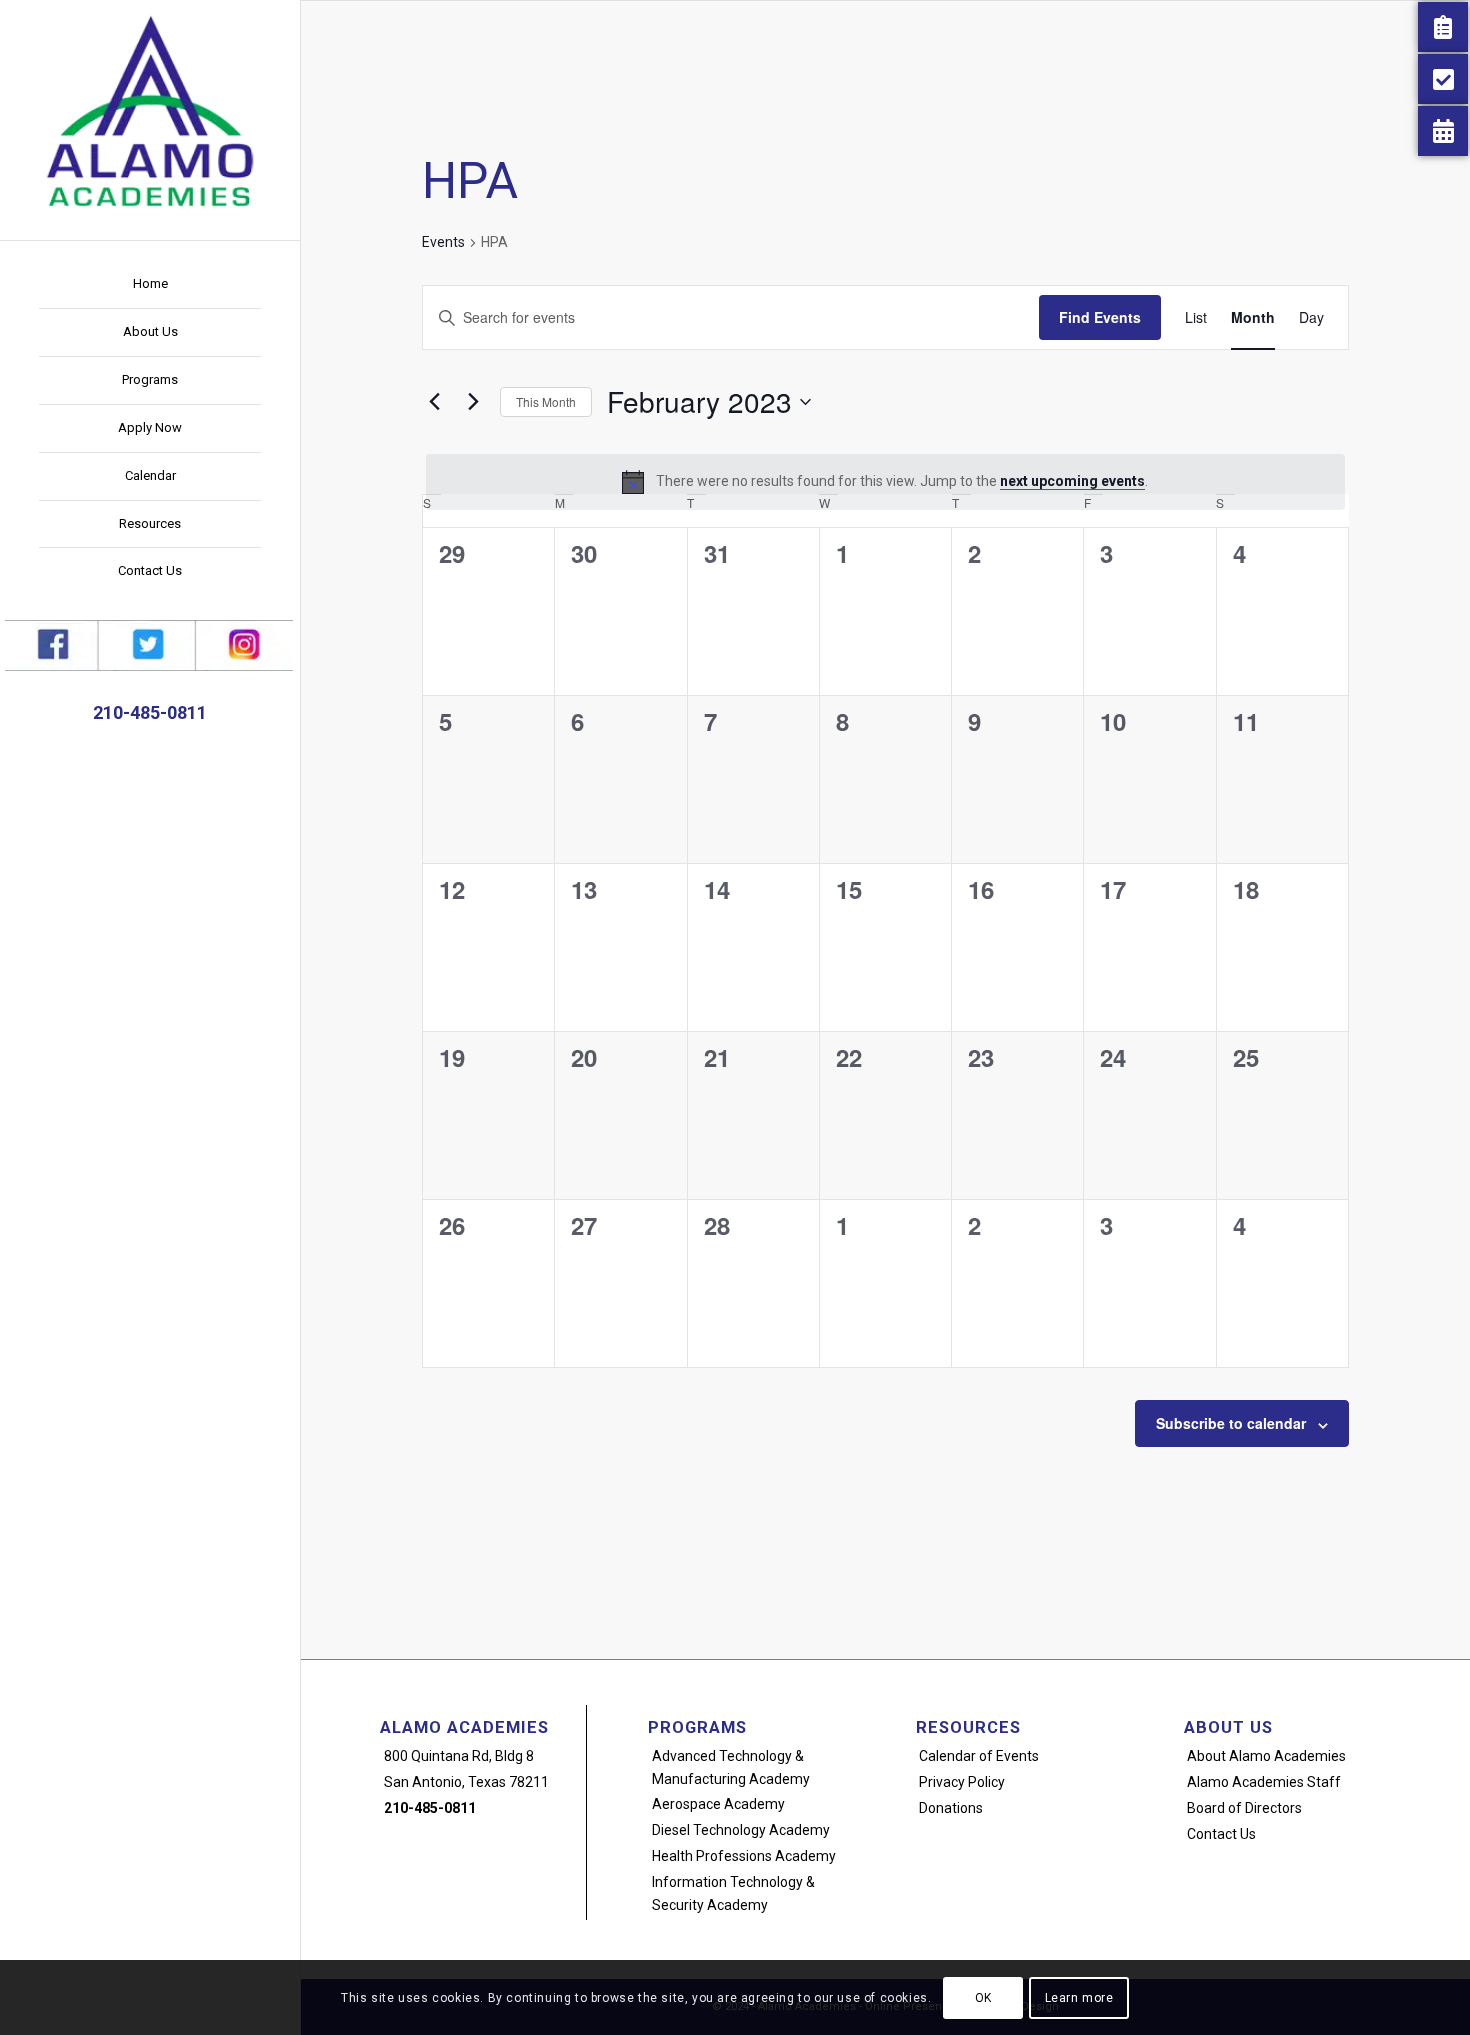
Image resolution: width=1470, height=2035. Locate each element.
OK (983, 1997)
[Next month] (473, 402)
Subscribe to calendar (1231, 1423)
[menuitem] (150, 285)
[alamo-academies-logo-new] (150, 110)
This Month (546, 401)
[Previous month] (434, 402)
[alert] (885, 482)
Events (443, 242)
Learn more (1079, 1997)
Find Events (1100, 317)
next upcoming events (1072, 481)
